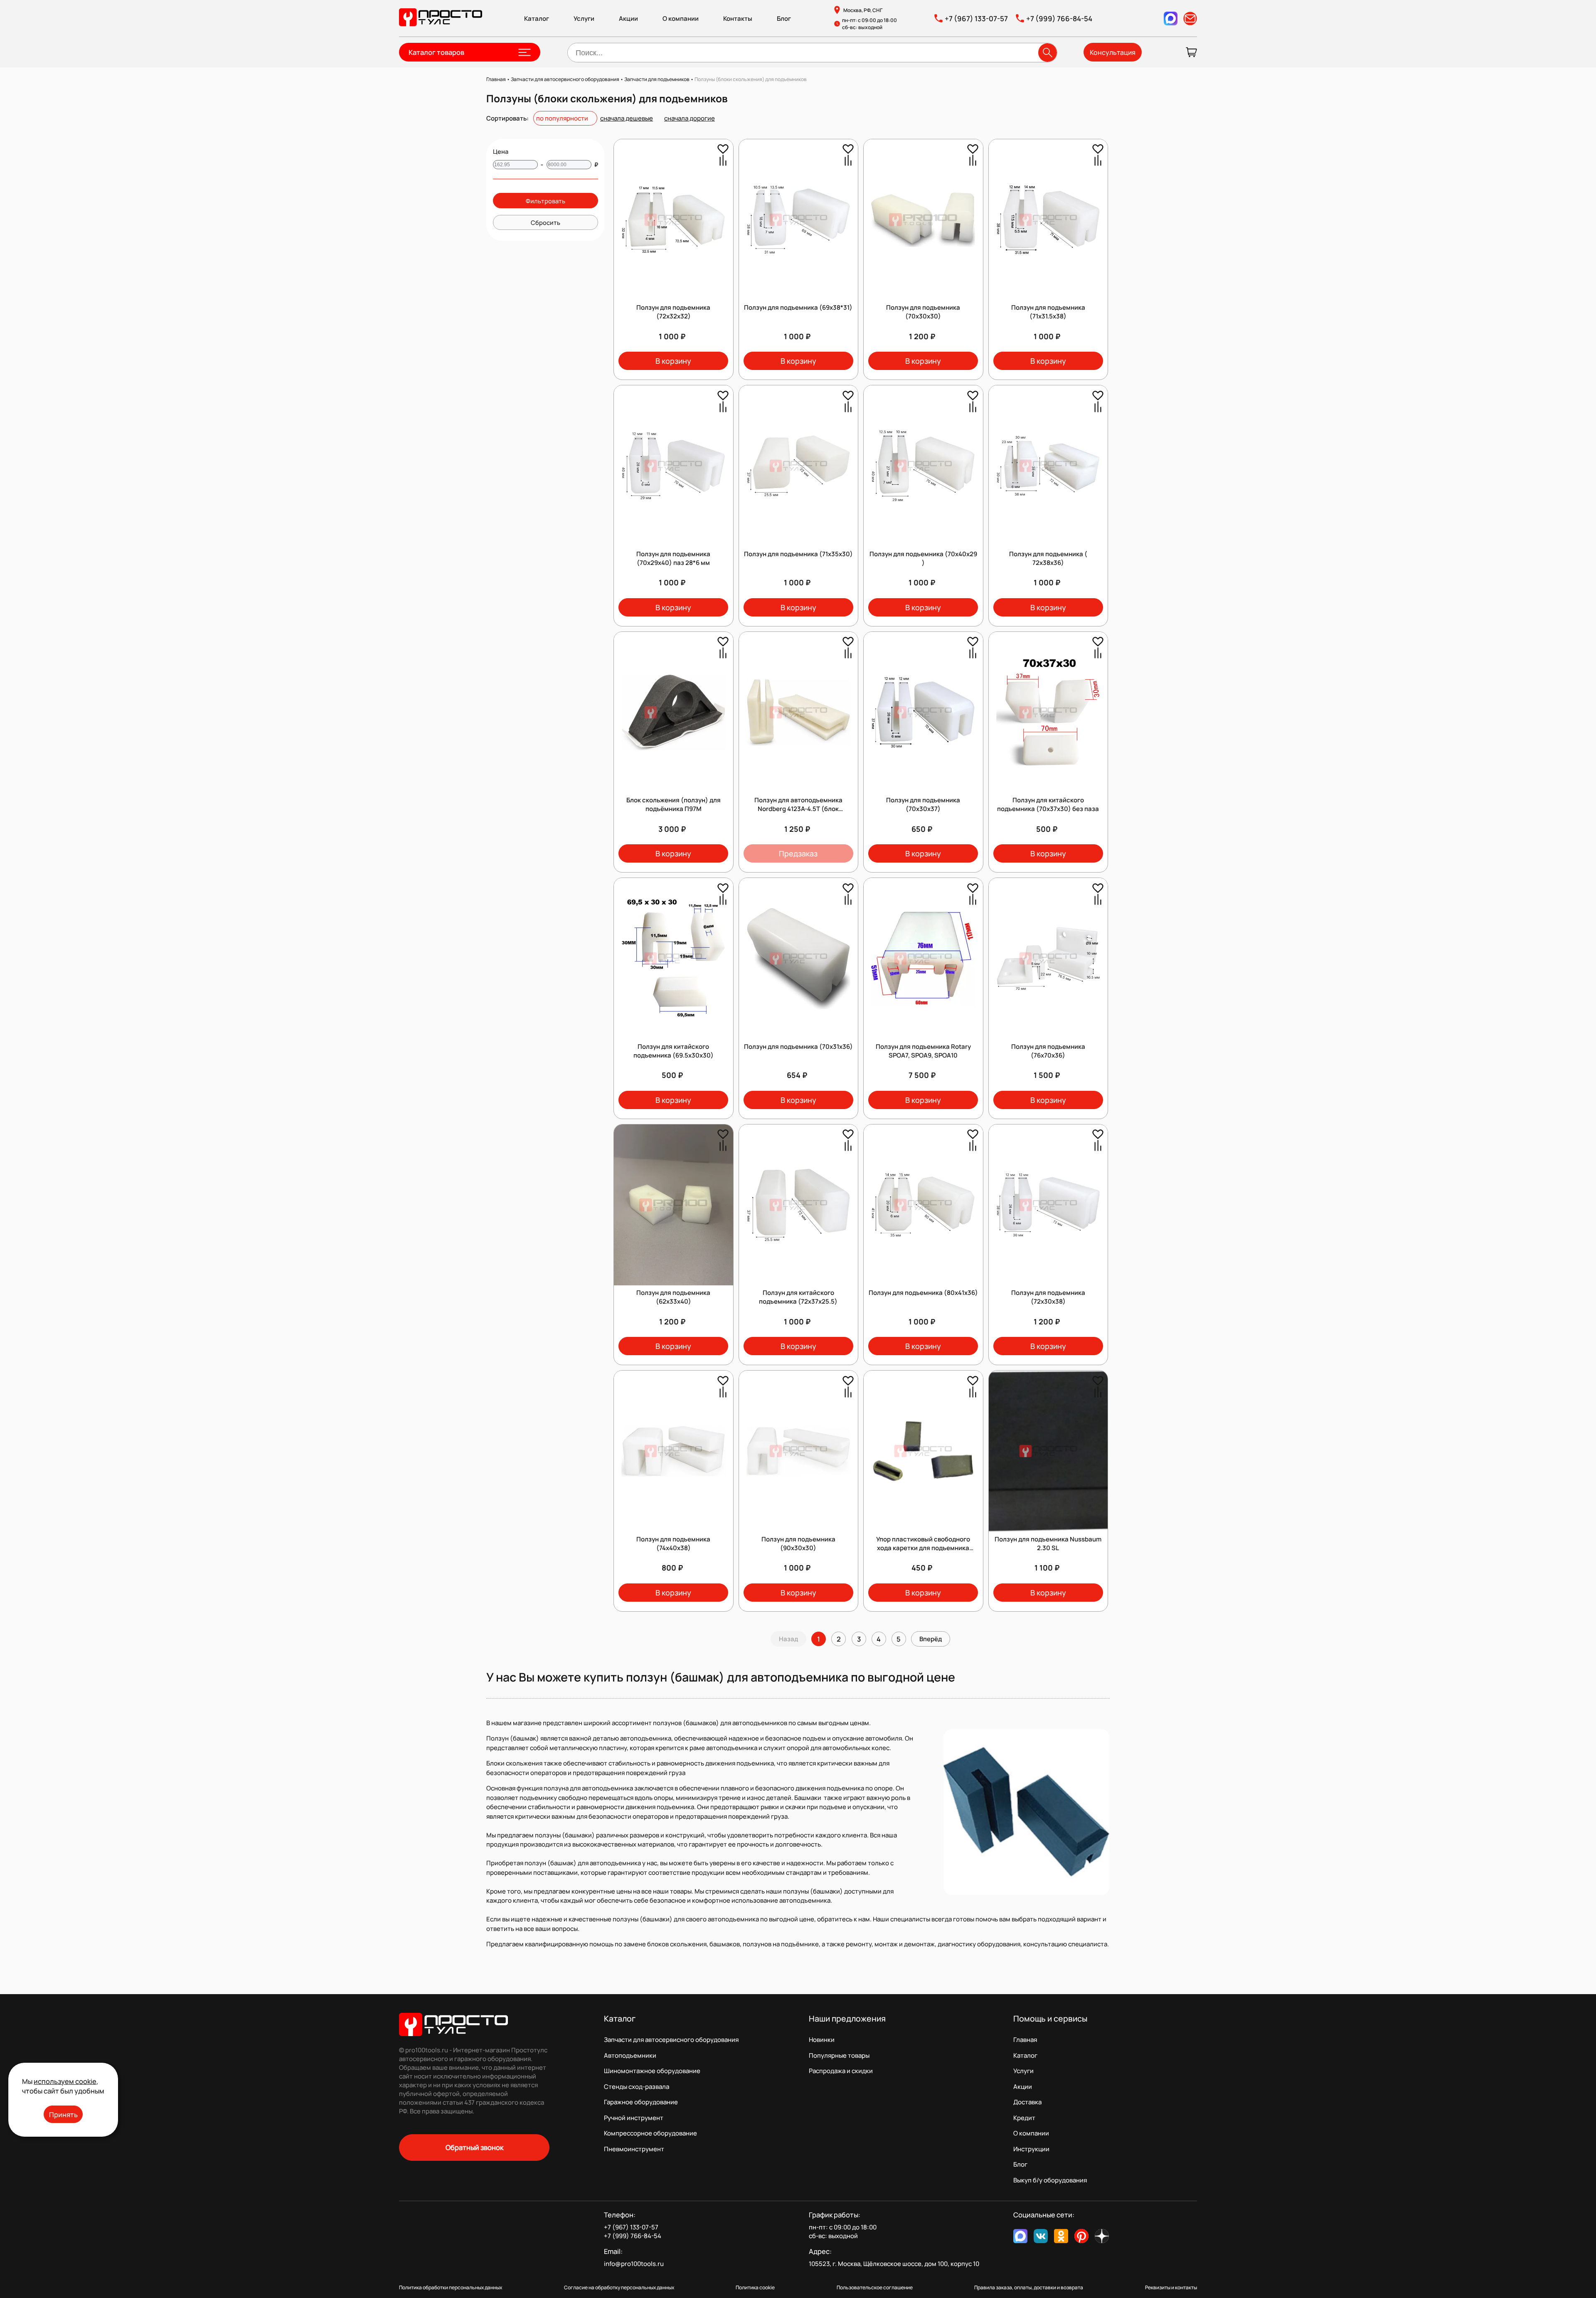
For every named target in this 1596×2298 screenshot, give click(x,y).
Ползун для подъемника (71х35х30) (798, 554)
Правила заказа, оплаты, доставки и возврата (1029, 2287)
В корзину (673, 361)
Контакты (738, 18)
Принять (63, 2114)
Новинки (822, 2040)
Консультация (1113, 52)
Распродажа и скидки (841, 2071)
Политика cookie (755, 2287)
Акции (628, 18)
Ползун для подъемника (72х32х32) (673, 312)
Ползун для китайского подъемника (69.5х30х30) (674, 1051)
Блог (784, 18)
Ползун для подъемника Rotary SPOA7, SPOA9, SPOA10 (923, 1051)
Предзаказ (798, 853)
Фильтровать (546, 201)
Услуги (584, 18)
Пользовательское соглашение (875, 2287)
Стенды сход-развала (637, 2087)
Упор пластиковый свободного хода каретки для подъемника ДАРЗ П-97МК (923, 1548)
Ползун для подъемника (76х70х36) (1048, 1051)
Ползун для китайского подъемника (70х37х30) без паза (1048, 804)
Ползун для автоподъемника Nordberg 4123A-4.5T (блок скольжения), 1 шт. (798, 809)
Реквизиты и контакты (1171, 2287)
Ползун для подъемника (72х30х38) (1048, 1297)
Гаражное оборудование (641, 2102)
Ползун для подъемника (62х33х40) (673, 1297)
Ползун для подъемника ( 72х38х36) (1048, 558)
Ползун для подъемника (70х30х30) (923, 312)
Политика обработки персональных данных (451, 2287)
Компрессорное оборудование (650, 2133)
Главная (1025, 2040)
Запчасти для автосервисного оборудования (671, 2040)
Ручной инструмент (634, 2118)
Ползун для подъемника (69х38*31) (798, 307)
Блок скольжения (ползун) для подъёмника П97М (674, 804)
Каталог (537, 18)
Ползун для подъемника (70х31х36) (798, 1047)
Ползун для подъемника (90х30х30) (798, 1544)
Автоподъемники (630, 2055)
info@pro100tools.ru (634, 2264)
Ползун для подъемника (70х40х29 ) (923, 558)
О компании (681, 18)
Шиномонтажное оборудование (652, 2071)
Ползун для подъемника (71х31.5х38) (1048, 312)
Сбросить (546, 222)
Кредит (1024, 2118)
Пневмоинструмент (634, 2149)
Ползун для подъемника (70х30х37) (923, 804)
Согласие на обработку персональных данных (619, 2287)
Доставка (1027, 2102)
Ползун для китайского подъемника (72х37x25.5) (798, 1297)
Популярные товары (839, 2055)
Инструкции (1031, 2149)
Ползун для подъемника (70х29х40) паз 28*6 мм (673, 558)
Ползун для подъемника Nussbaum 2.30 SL (1048, 1544)
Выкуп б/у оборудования (1050, 2180)
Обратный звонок (474, 2147)
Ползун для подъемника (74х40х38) (673, 1544)
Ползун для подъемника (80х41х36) (923, 1293)
